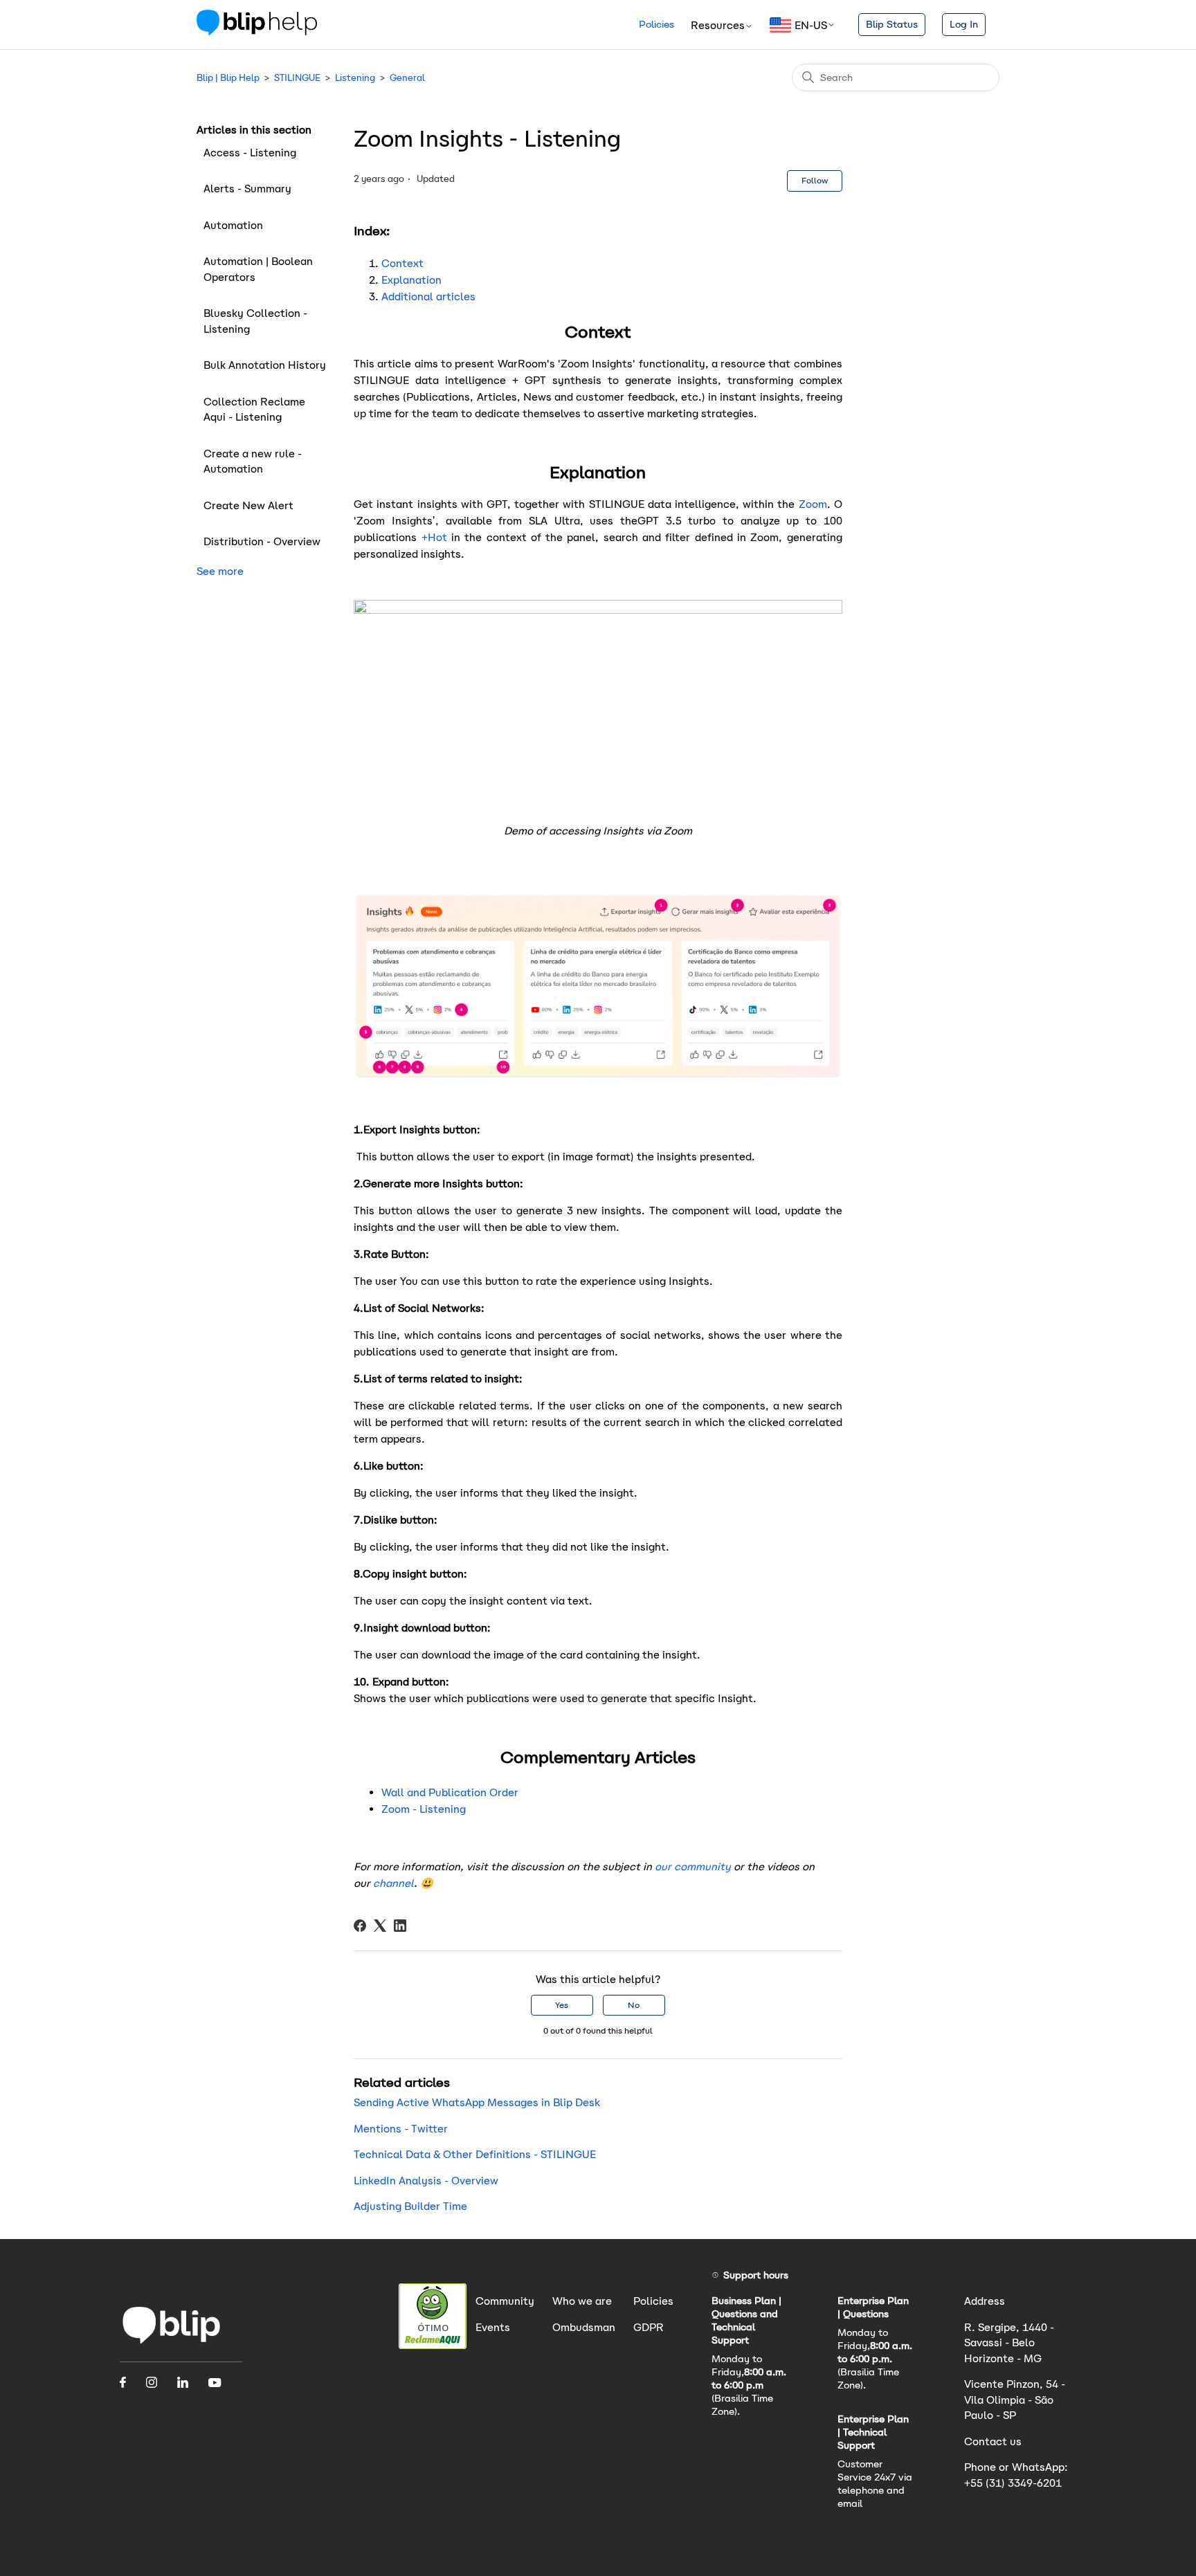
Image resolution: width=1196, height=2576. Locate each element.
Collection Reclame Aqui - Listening (254, 410)
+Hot (434, 537)
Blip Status (892, 24)
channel (393, 1883)
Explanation (411, 280)
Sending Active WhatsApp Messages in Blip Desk (477, 2102)
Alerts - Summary (247, 189)
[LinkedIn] (400, 1926)
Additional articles (428, 296)
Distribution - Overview (262, 541)
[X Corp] (380, 1926)
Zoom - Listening (424, 1809)
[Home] (257, 31)
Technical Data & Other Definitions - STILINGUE (475, 2154)
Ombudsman (584, 2327)
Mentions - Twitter (401, 2129)
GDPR (649, 2327)
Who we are (582, 2301)
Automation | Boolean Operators (258, 269)
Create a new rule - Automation (253, 462)
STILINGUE (297, 78)
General (407, 78)
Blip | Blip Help (228, 78)
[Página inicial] (172, 2343)
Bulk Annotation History (265, 365)
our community (693, 1866)
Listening (355, 78)
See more (220, 571)
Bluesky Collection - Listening (255, 321)
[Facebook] (360, 1926)
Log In (964, 24)
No (634, 2005)
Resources (718, 25)
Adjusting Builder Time (410, 2206)
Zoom (813, 504)
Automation (233, 225)
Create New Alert (248, 505)
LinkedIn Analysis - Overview (426, 2181)
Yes (562, 2005)
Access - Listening (251, 153)
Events (493, 2327)
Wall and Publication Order (450, 1792)
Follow (815, 180)
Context (402, 263)
